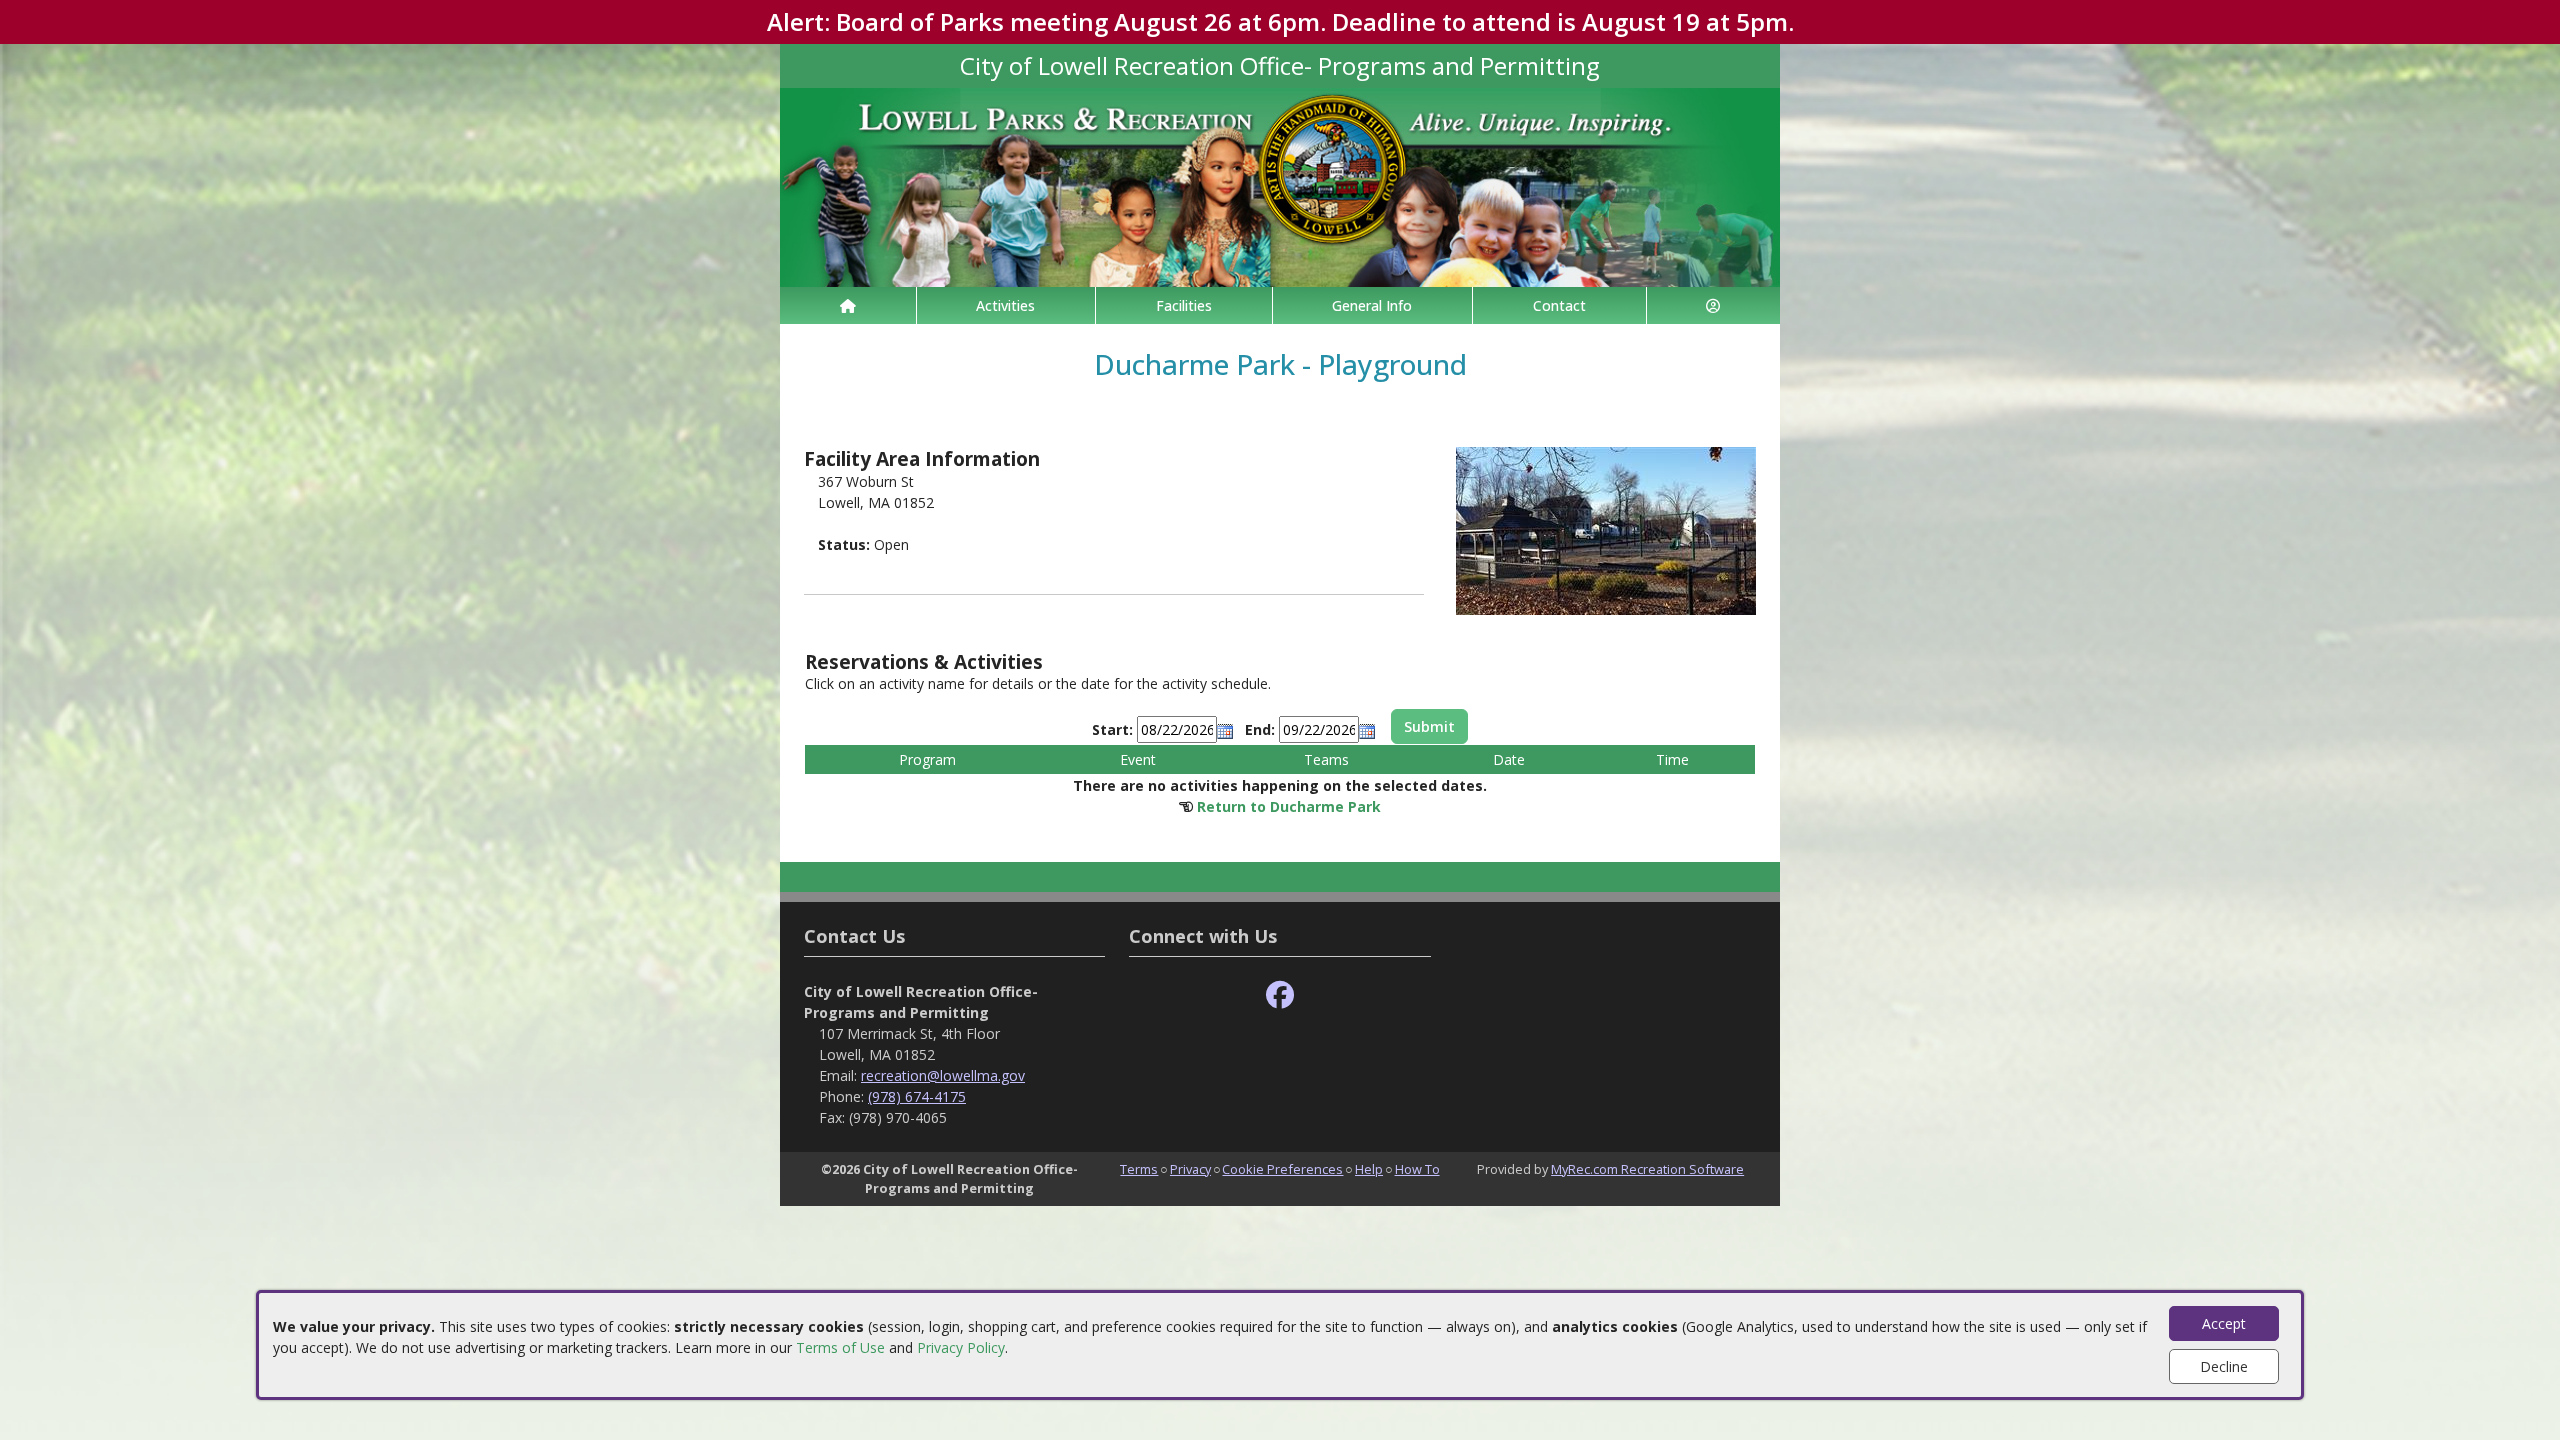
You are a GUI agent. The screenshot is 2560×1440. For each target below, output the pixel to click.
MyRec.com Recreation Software (1647, 1169)
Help (1369, 1169)
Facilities (1184, 305)
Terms (1139, 1169)
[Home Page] (848, 305)
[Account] (1714, 305)
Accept (2224, 1323)
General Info (1372, 305)
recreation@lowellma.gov (943, 1075)
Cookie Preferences (1282, 1169)
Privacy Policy (961, 1347)
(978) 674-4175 (917, 1096)
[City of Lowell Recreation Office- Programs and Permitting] (1280, 185)
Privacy (1190, 1169)
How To (1417, 1169)
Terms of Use (840, 1347)
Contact (1559, 305)
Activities (1005, 305)
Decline (2224, 1366)
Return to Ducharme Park (1289, 806)
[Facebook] (1280, 995)
